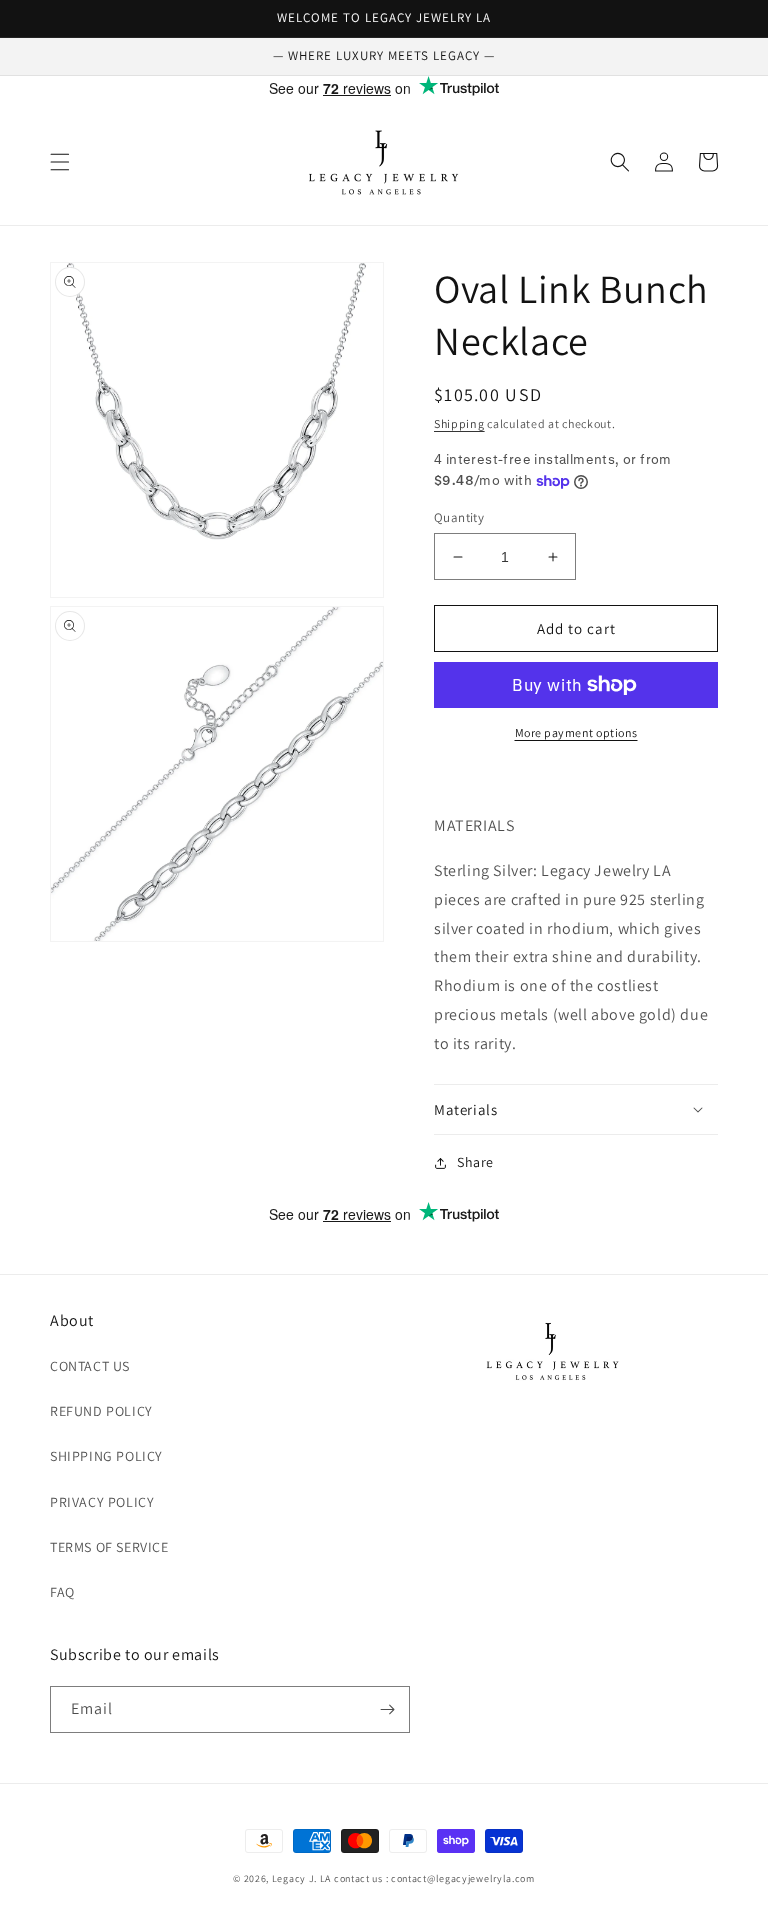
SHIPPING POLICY (106, 1456)
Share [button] (475, 1162)
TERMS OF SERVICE (109, 1547)
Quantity (459, 517)
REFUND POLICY (101, 1411)
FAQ (62, 1592)
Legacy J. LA (301, 1878)
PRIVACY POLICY (102, 1502)
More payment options (576, 732)
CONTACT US (90, 1366)
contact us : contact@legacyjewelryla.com (434, 1878)
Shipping (459, 423)
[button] (60, 162)
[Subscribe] (387, 1709)
